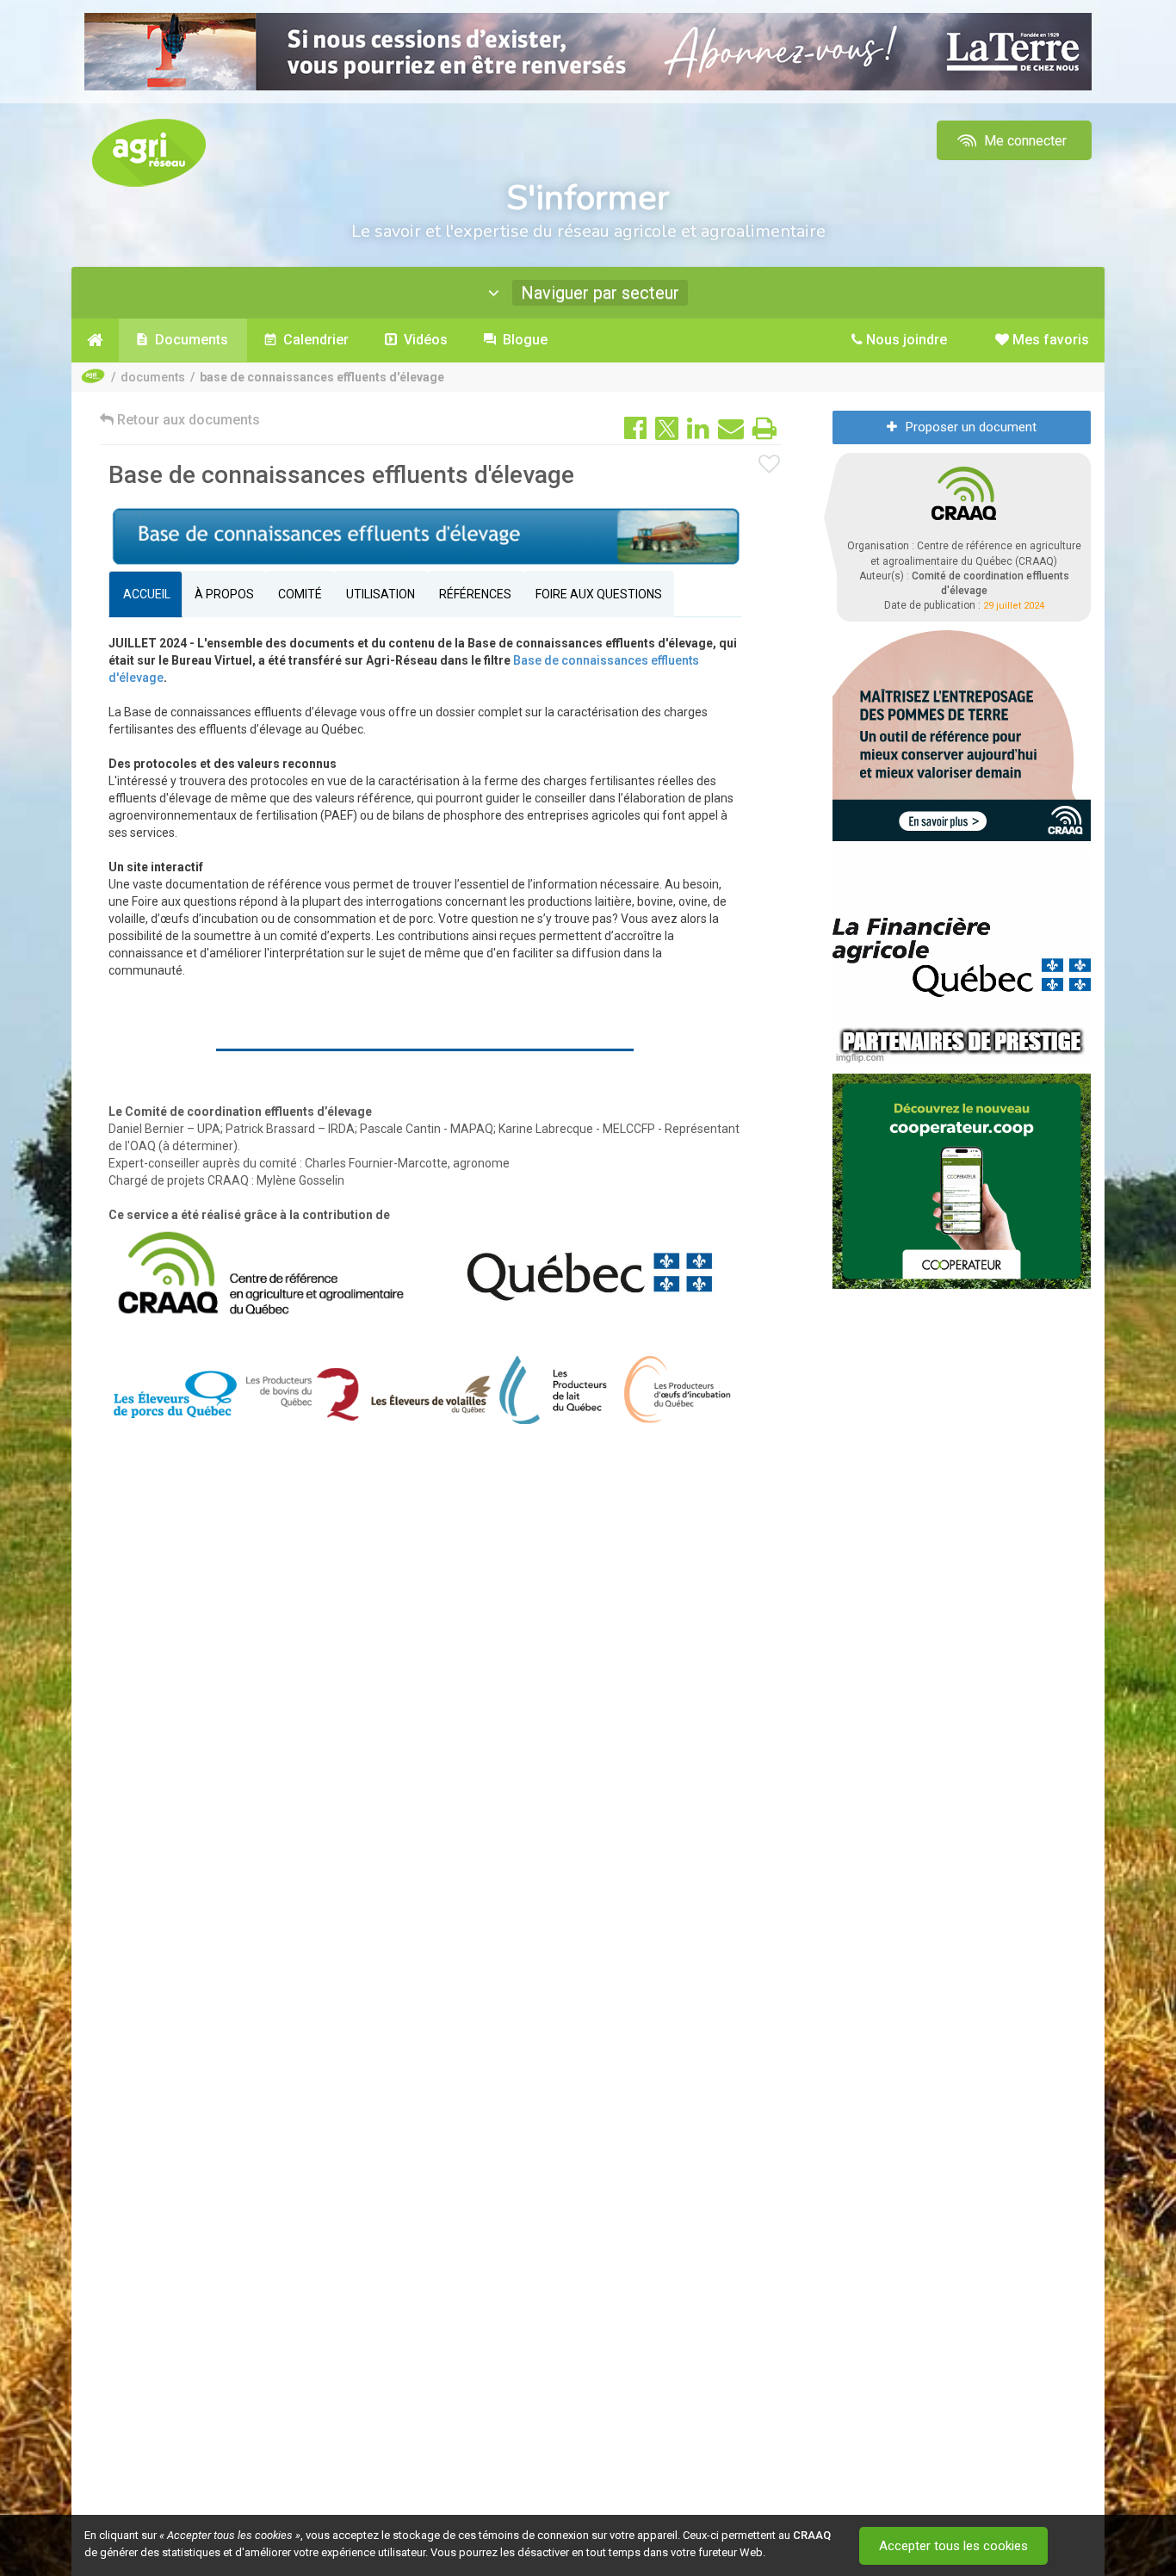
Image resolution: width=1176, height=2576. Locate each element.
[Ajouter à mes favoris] (770, 465)
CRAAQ (812, 2535)
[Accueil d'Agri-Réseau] (149, 152)
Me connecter (1024, 141)
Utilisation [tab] (381, 594)
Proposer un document (971, 427)
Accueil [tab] (145, 594)
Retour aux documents (187, 420)
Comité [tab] (300, 594)
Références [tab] (475, 594)
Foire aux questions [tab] (599, 594)
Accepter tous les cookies (953, 2546)
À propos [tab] (224, 594)
